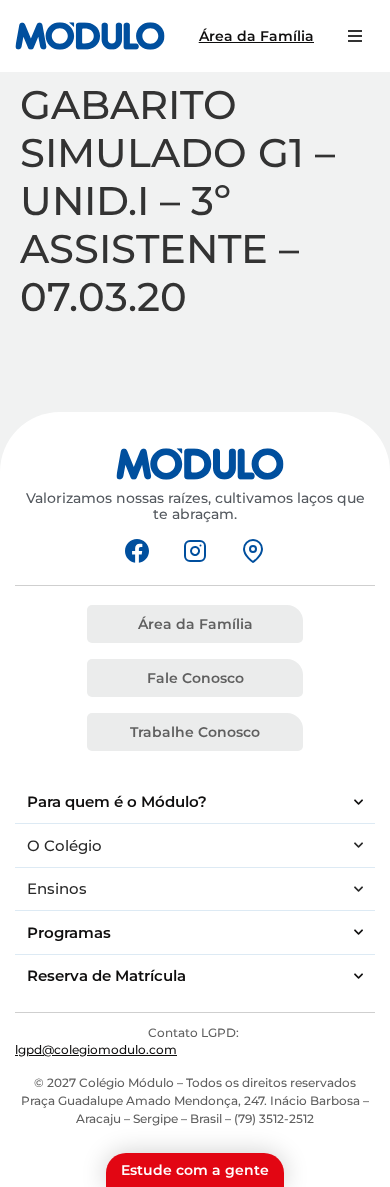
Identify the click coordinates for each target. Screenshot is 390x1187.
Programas (69, 932)
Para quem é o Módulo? (117, 801)
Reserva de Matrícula (106, 975)
